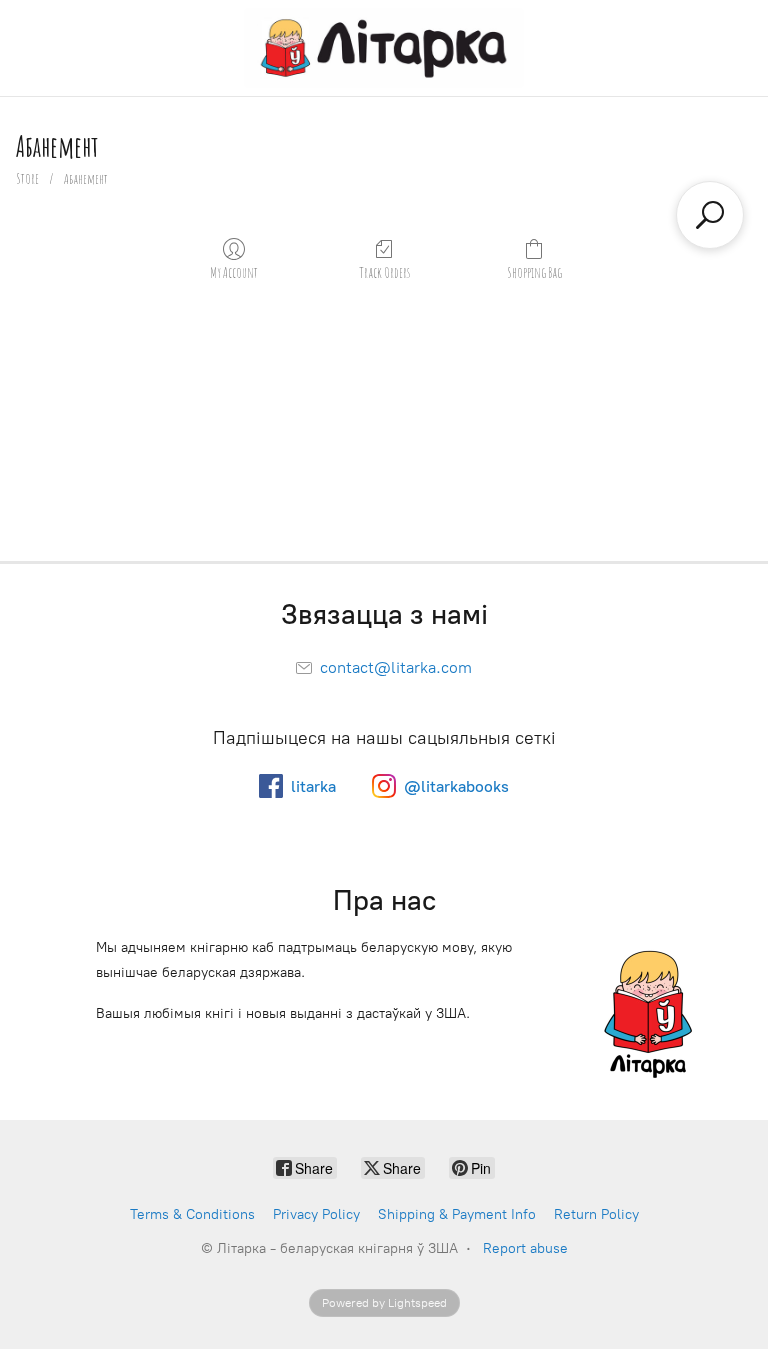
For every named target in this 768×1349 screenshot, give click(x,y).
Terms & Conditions (192, 1214)
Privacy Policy (316, 1214)
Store (27, 178)
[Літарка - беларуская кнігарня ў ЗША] (383, 48)
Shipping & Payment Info (457, 1214)
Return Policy (596, 1214)
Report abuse (525, 1248)
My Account (234, 272)
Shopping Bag (534, 272)
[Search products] (710, 215)
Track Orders (384, 272)
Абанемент (86, 178)
